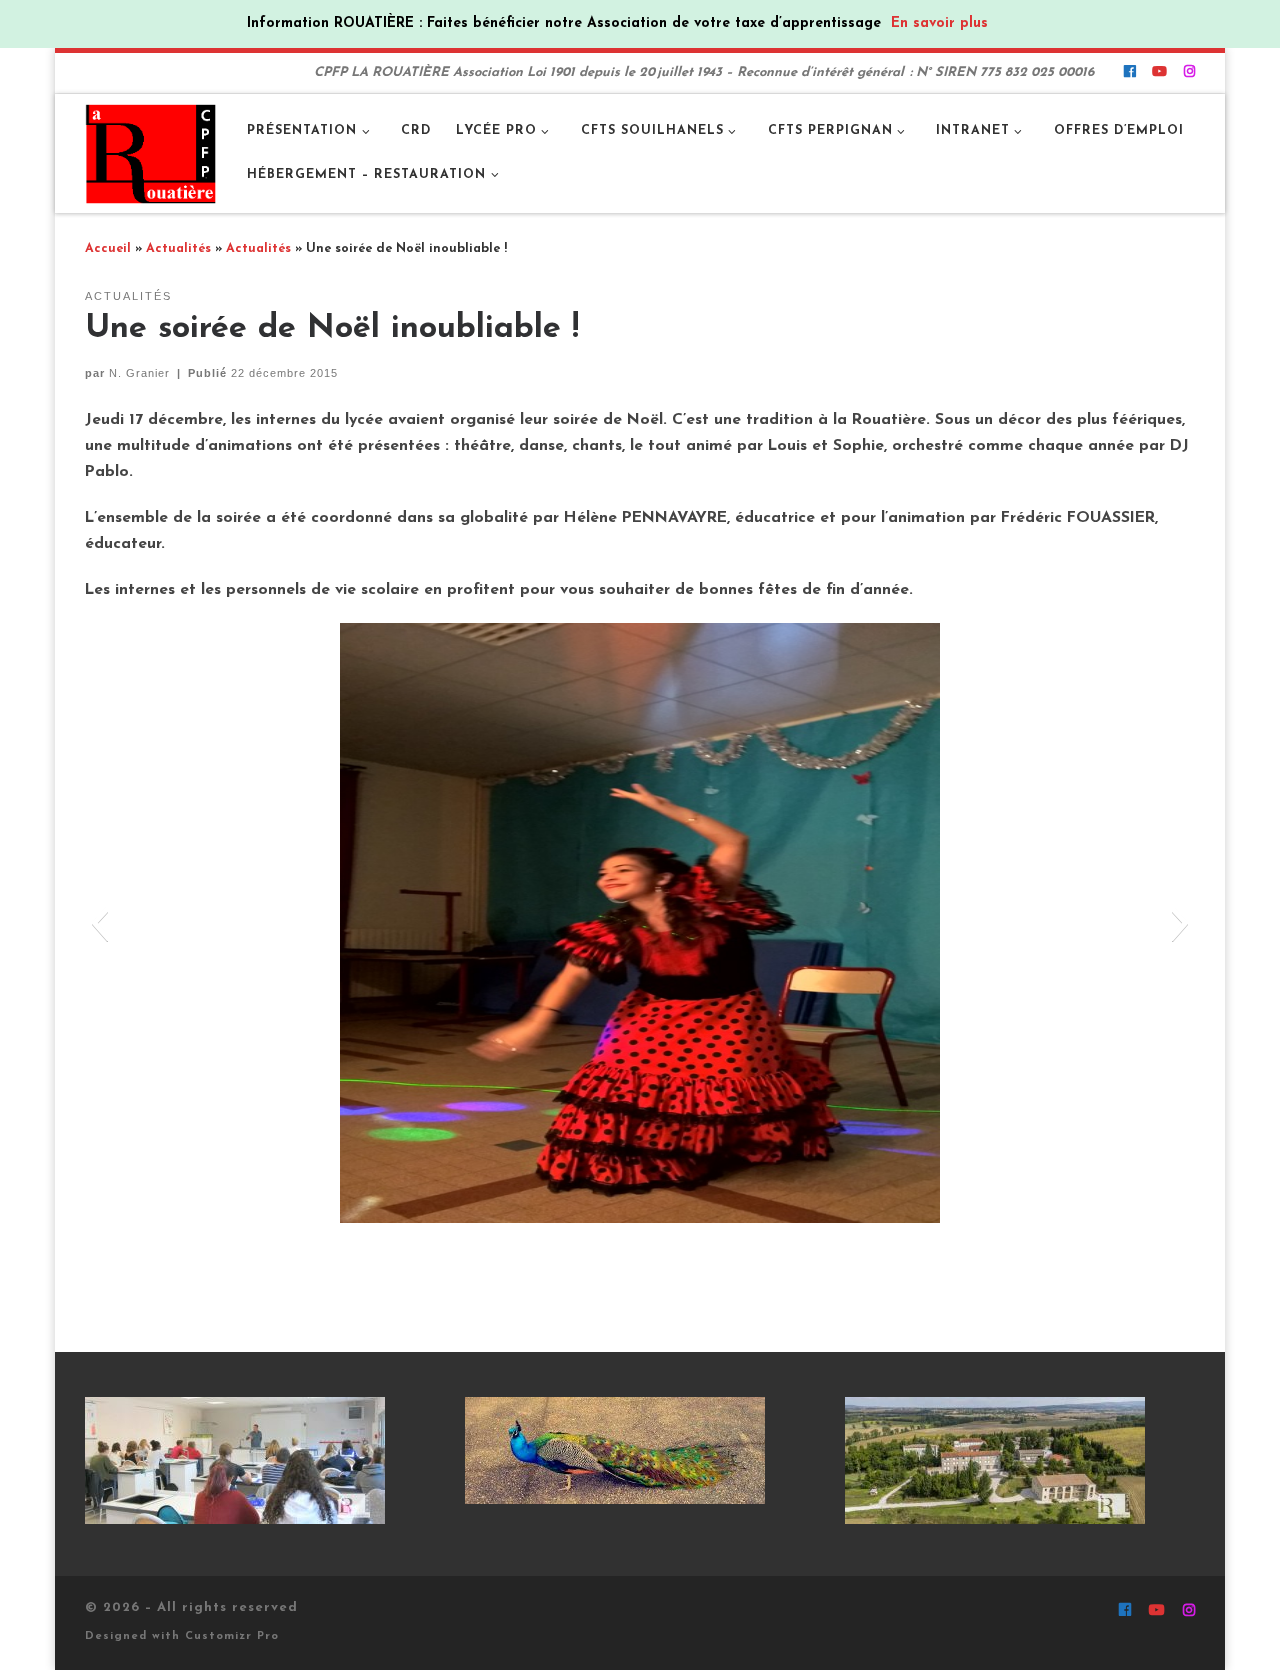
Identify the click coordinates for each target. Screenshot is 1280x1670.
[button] (99, 923)
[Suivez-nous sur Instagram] (1189, 73)
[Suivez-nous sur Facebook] (1129, 73)
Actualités (178, 249)
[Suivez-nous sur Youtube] (1159, 73)
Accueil (108, 249)
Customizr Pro (232, 1636)
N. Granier (139, 373)
